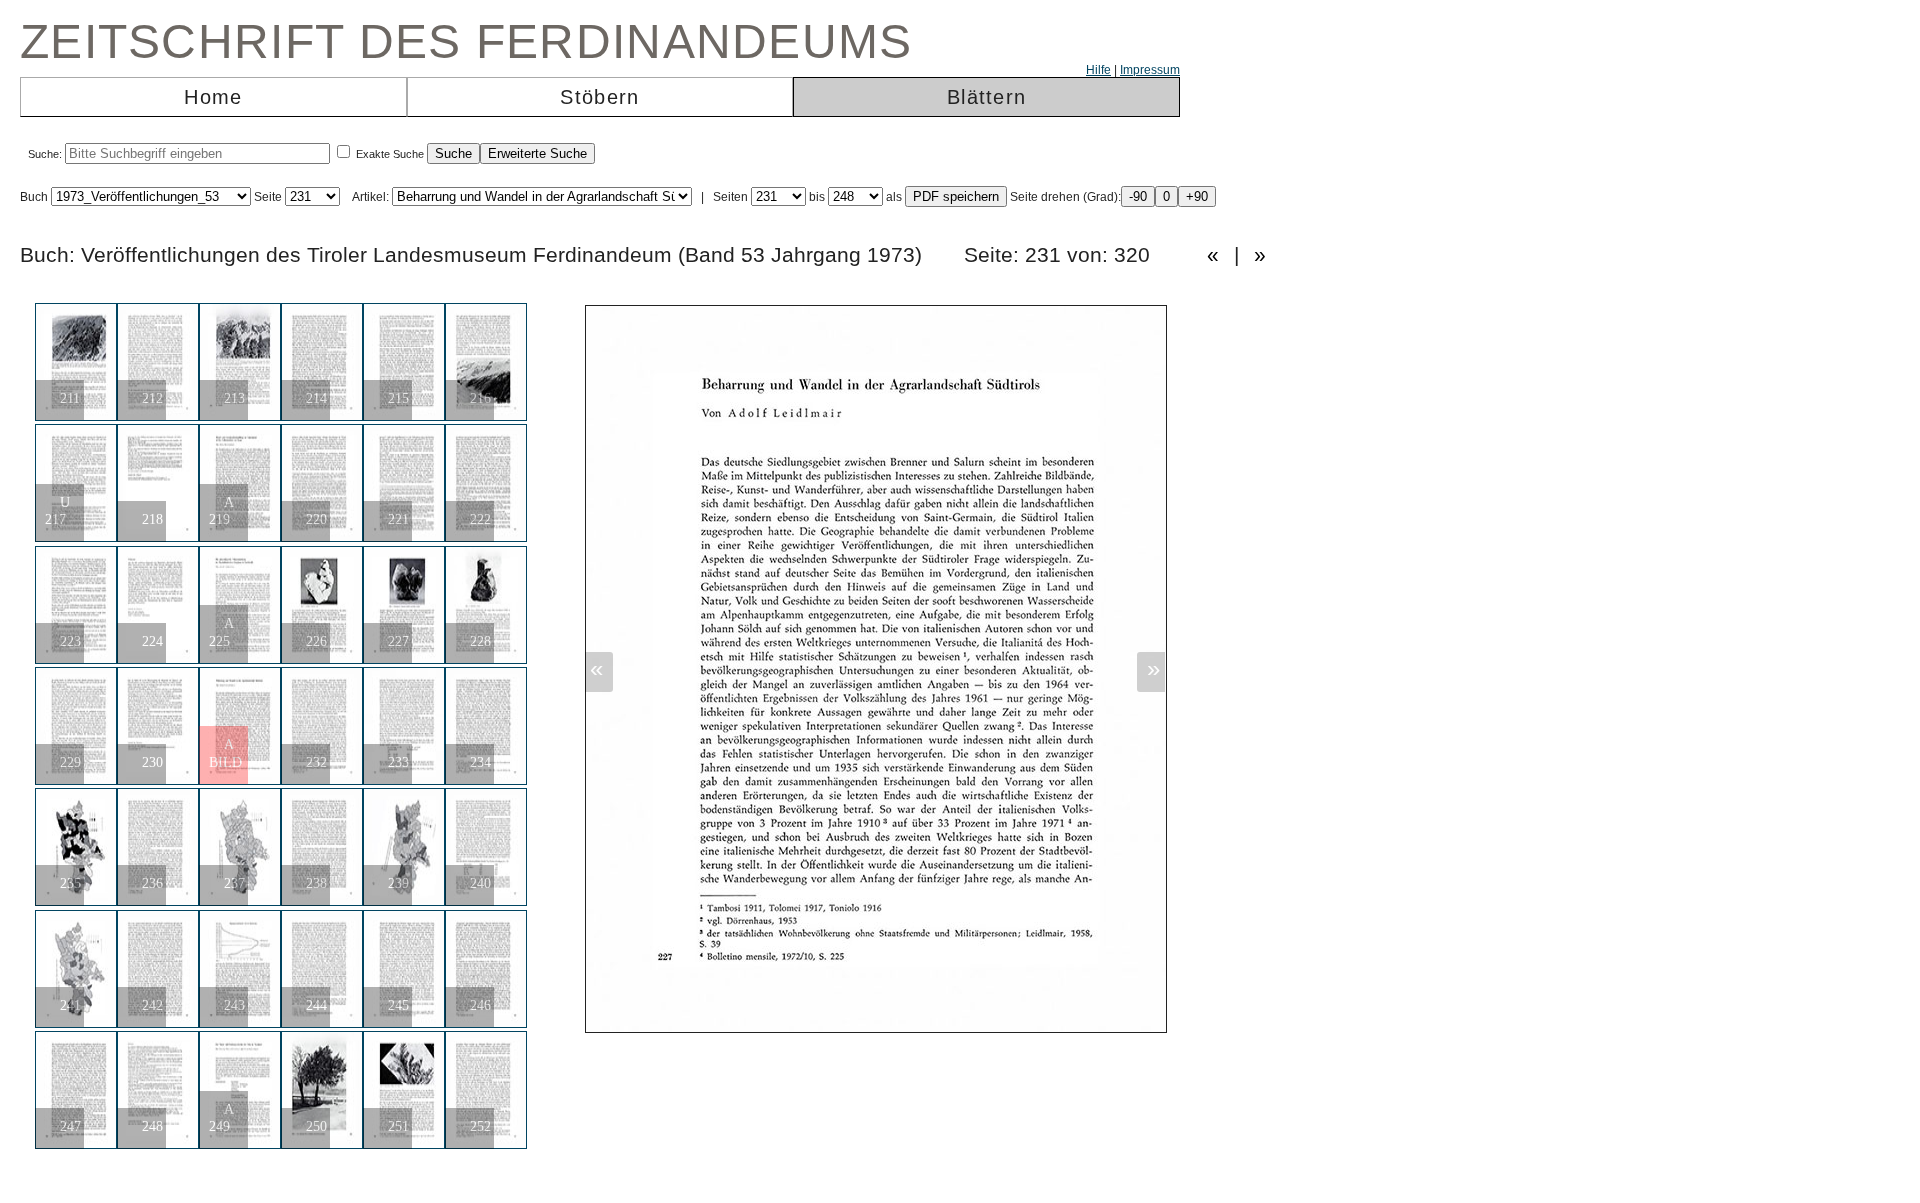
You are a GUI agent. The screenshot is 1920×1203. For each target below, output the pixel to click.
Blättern (986, 97)
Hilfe (1098, 70)
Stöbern (599, 97)
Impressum (1150, 70)
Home (213, 97)
